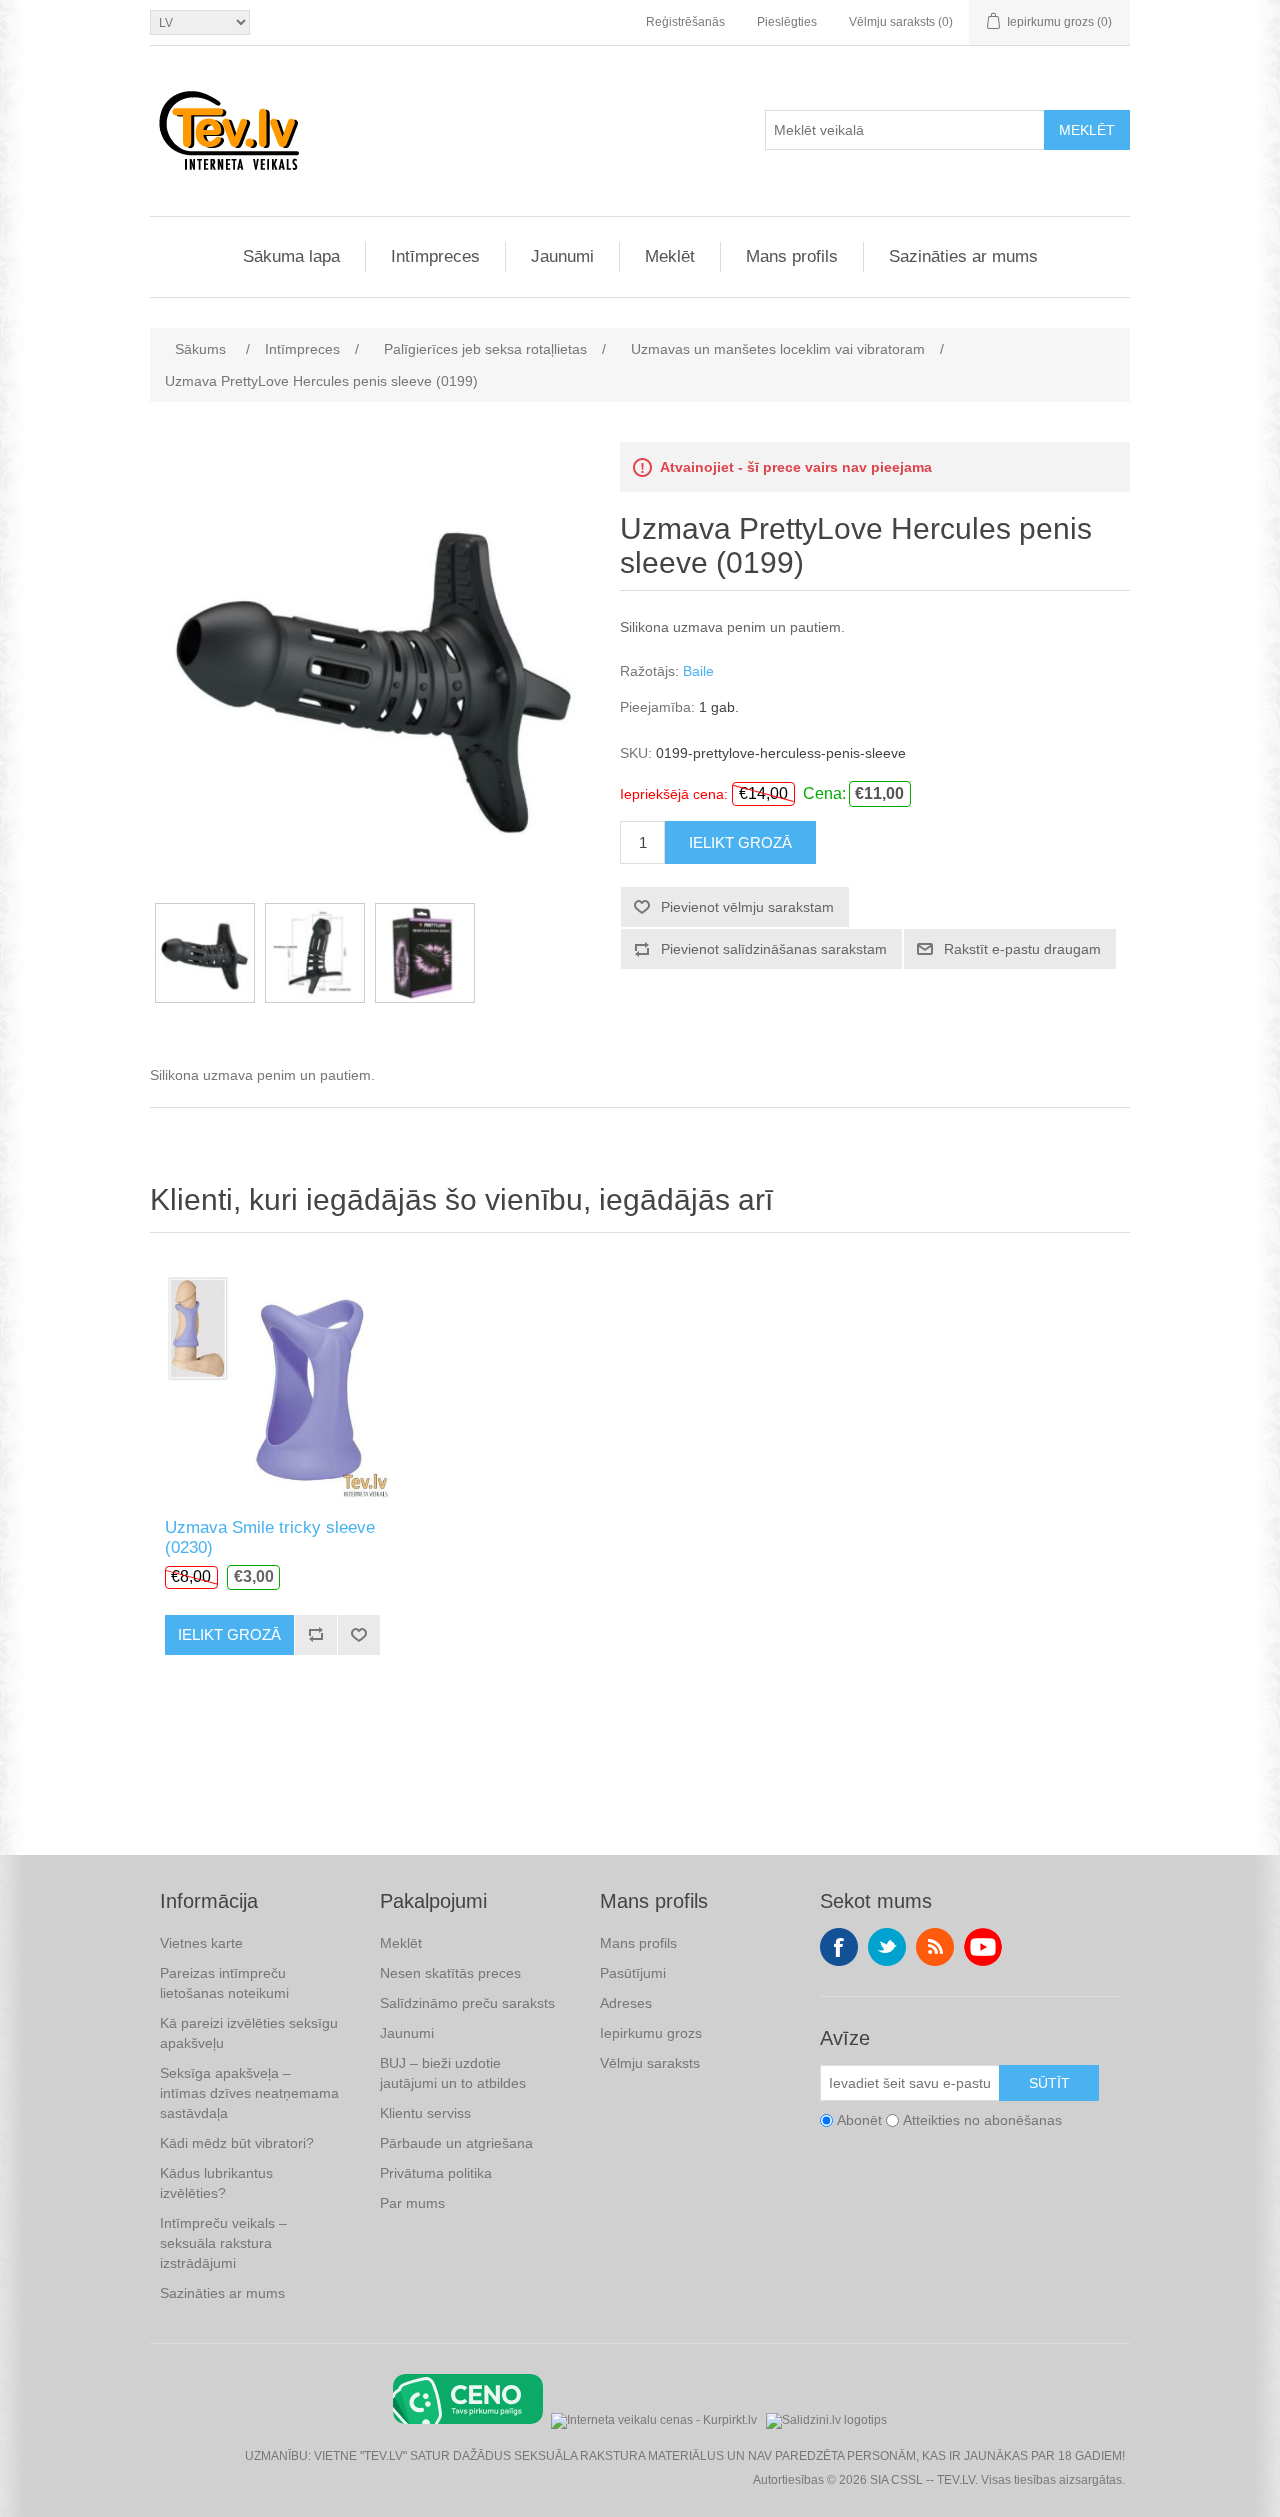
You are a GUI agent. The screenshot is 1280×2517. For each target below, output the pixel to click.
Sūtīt (1049, 2083)
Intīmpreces (435, 256)
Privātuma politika (436, 2173)
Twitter (887, 1947)
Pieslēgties (787, 22)
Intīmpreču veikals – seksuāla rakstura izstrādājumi (223, 2243)
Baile (698, 671)
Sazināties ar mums (963, 256)
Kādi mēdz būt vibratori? (237, 2143)
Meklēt (1087, 130)
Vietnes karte (201, 1943)
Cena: (824, 793)
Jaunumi (562, 256)
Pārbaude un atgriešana (456, 2143)
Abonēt (859, 2120)
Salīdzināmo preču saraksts (467, 2003)
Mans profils (792, 256)
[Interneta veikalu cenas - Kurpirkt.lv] (654, 2418)
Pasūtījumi (633, 1973)
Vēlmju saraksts (650, 2063)
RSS (935, 1947)
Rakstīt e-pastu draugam (1022, 949)
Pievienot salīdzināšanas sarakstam (774, 949)
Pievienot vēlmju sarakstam (747, 907)
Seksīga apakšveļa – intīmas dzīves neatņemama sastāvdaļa (249, 2093)
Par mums (412, 2203)
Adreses (626, 2003)
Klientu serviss (425, 2113)
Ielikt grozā (740, 842)
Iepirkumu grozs (651, 2033)
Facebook (839, 1947)
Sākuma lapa (291, 256)
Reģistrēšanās (685, 22)
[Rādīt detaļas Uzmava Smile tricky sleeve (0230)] (272, 1380)
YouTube (983, 1947)
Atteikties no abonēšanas (982, 2120)
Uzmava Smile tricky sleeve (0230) (270, 1537)
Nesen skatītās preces (450, 1973)
